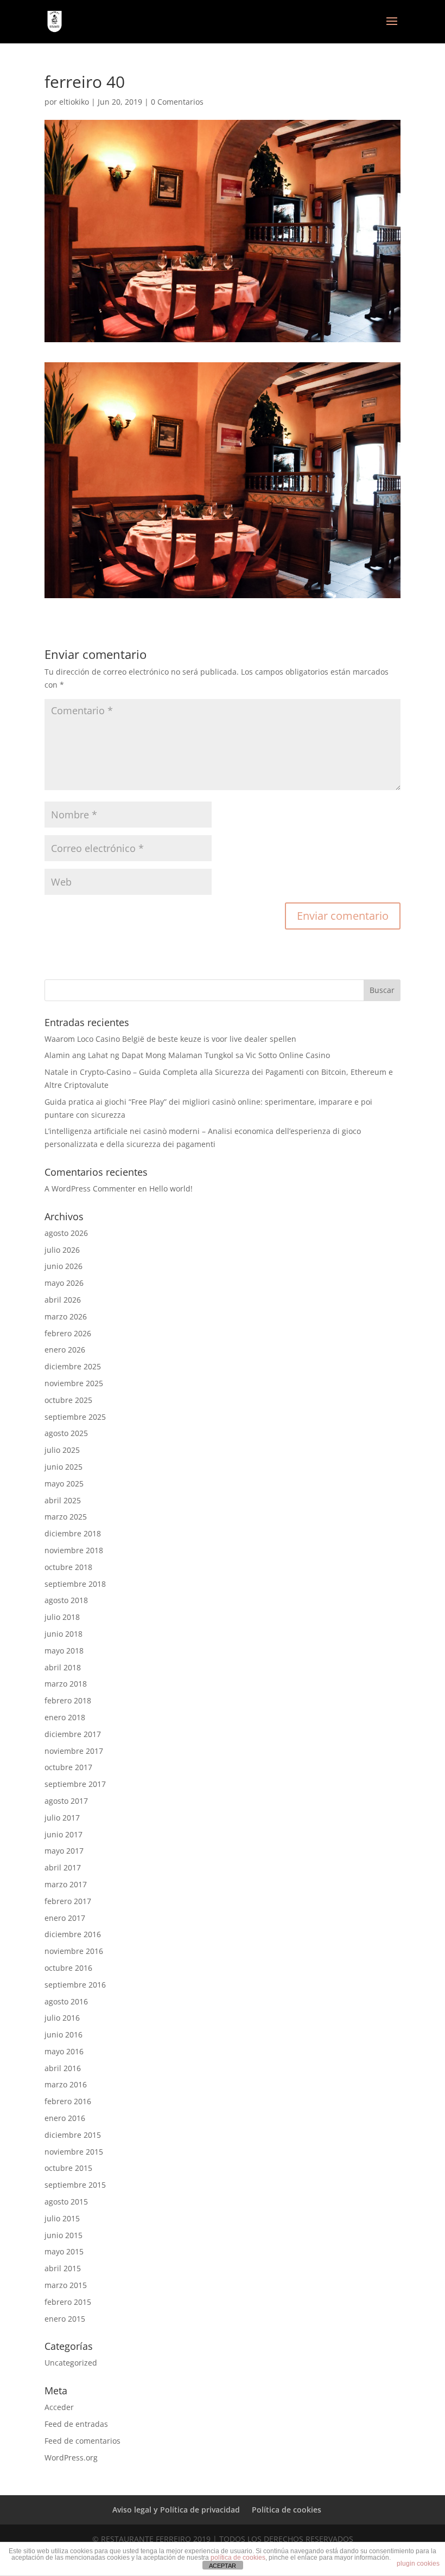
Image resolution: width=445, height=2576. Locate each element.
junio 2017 (63, 1834)
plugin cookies (418, 2564)
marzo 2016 (66, 2084)
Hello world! (171, 1188)
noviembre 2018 (74, 1550)
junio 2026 (63, 1266)
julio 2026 (62, 1250)
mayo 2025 (64, 1484)
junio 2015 (63, 2235)
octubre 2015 (68, 2168)
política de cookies (238, 2558)
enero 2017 (65, 1918)
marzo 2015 (66, 2285)
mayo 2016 (64, 2051)
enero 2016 (65, 2118)
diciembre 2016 (73, 1934)
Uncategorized (71, 2363)
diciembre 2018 (73, 1533)
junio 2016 (63, 2034)
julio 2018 (62, 1617)
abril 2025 (63, 1500)
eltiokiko (74, 102)
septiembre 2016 (75, 1985)
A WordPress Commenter (90, 1188)
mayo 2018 (64, 1651)
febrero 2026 (68, 1333)
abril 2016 (63, 2068)
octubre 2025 (68, 1400)
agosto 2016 (66, 2001)
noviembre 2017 (74, 1751)
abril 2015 (63, 2268)
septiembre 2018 (75, 1584)
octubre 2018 (68, 1567)
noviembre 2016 (74, 1951)
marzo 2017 (66, 1884)
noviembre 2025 (74, 1383)
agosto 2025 (66, 1433)
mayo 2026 (64, 1283)
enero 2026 (65, 1350)
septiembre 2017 (75, 1784)
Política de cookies (287, 2510)
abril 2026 (63, 1300)
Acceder (59, 2407)
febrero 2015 (68, 2302)
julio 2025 (62, 1450)
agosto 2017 (66, 1801)
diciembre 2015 (73, 2135)
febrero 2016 (68, 2101)
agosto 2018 (66, 1600)
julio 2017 (62, 1818)
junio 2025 (63, 1467)
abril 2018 (63, 1667)
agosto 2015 (66, 2202)
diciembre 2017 (73, 1734)
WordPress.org (71, 2458)
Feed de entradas (76, 2424)
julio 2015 (62, 2218)
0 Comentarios (177, 102)
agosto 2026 (66, 1233)
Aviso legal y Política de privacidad (176, 2510)
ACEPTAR (223, 2566)
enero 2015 (65, 2319)
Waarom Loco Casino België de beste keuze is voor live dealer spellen (170, 1039)
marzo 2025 (66, 1517)
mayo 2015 (64, 2251)
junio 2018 (63, 1634)
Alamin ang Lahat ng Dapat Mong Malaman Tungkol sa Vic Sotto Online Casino (187, 1055)
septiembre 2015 (75, 2185)
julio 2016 (62, 2018)
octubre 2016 (68, 1968)
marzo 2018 (66, 1684)
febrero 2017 (68, 1901)
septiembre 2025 (75, 1417)
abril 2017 (63, 1867)
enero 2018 (65, 1717)
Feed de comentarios (82, 2441)
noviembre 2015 (74, 2152)
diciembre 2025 (73, 1366)
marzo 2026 (66, 1316)
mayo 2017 (64, 1851)
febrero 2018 (68, 1700)
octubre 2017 (68, 1767)
